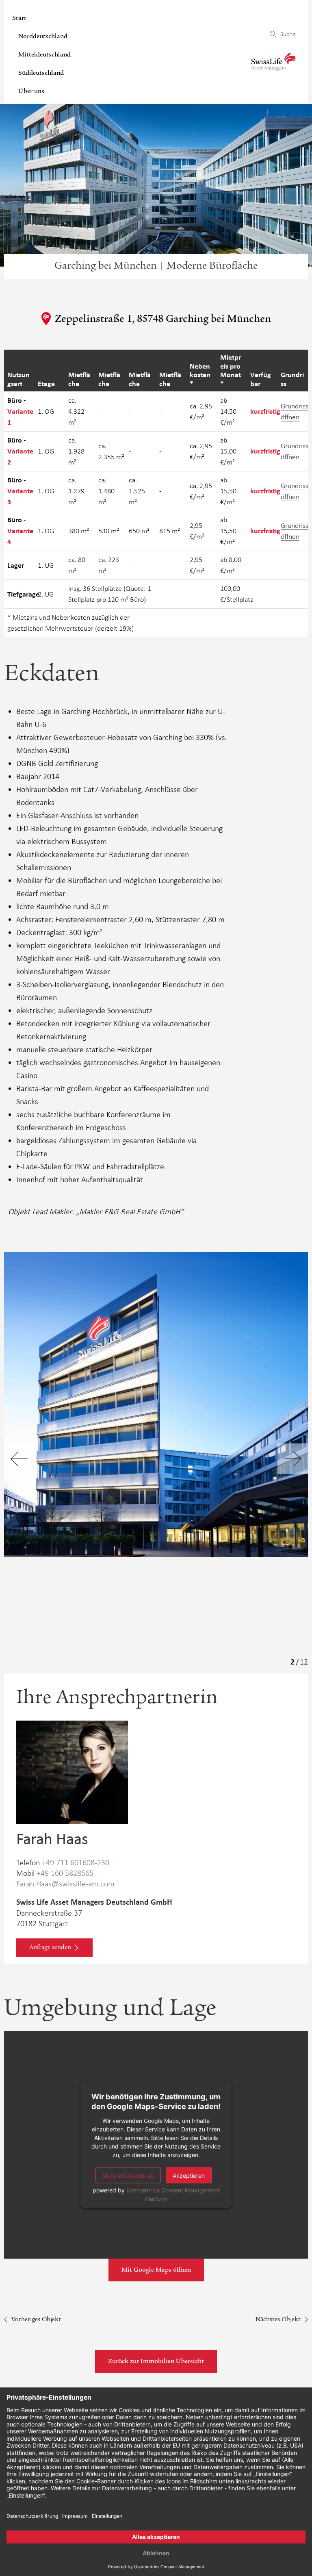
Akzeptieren (189, 2175)
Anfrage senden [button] (50, 1948)
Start (19, 19)
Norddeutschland (43, 37)
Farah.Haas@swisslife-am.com (65, 1884)
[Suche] (273, 34)
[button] (293, 1459)
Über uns (31, 92)
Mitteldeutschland (44, 55)
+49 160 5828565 (65, 1873)
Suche (288, 34)
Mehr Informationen (128, 2175)
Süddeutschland (41, 74)
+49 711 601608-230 (76, 1862)
